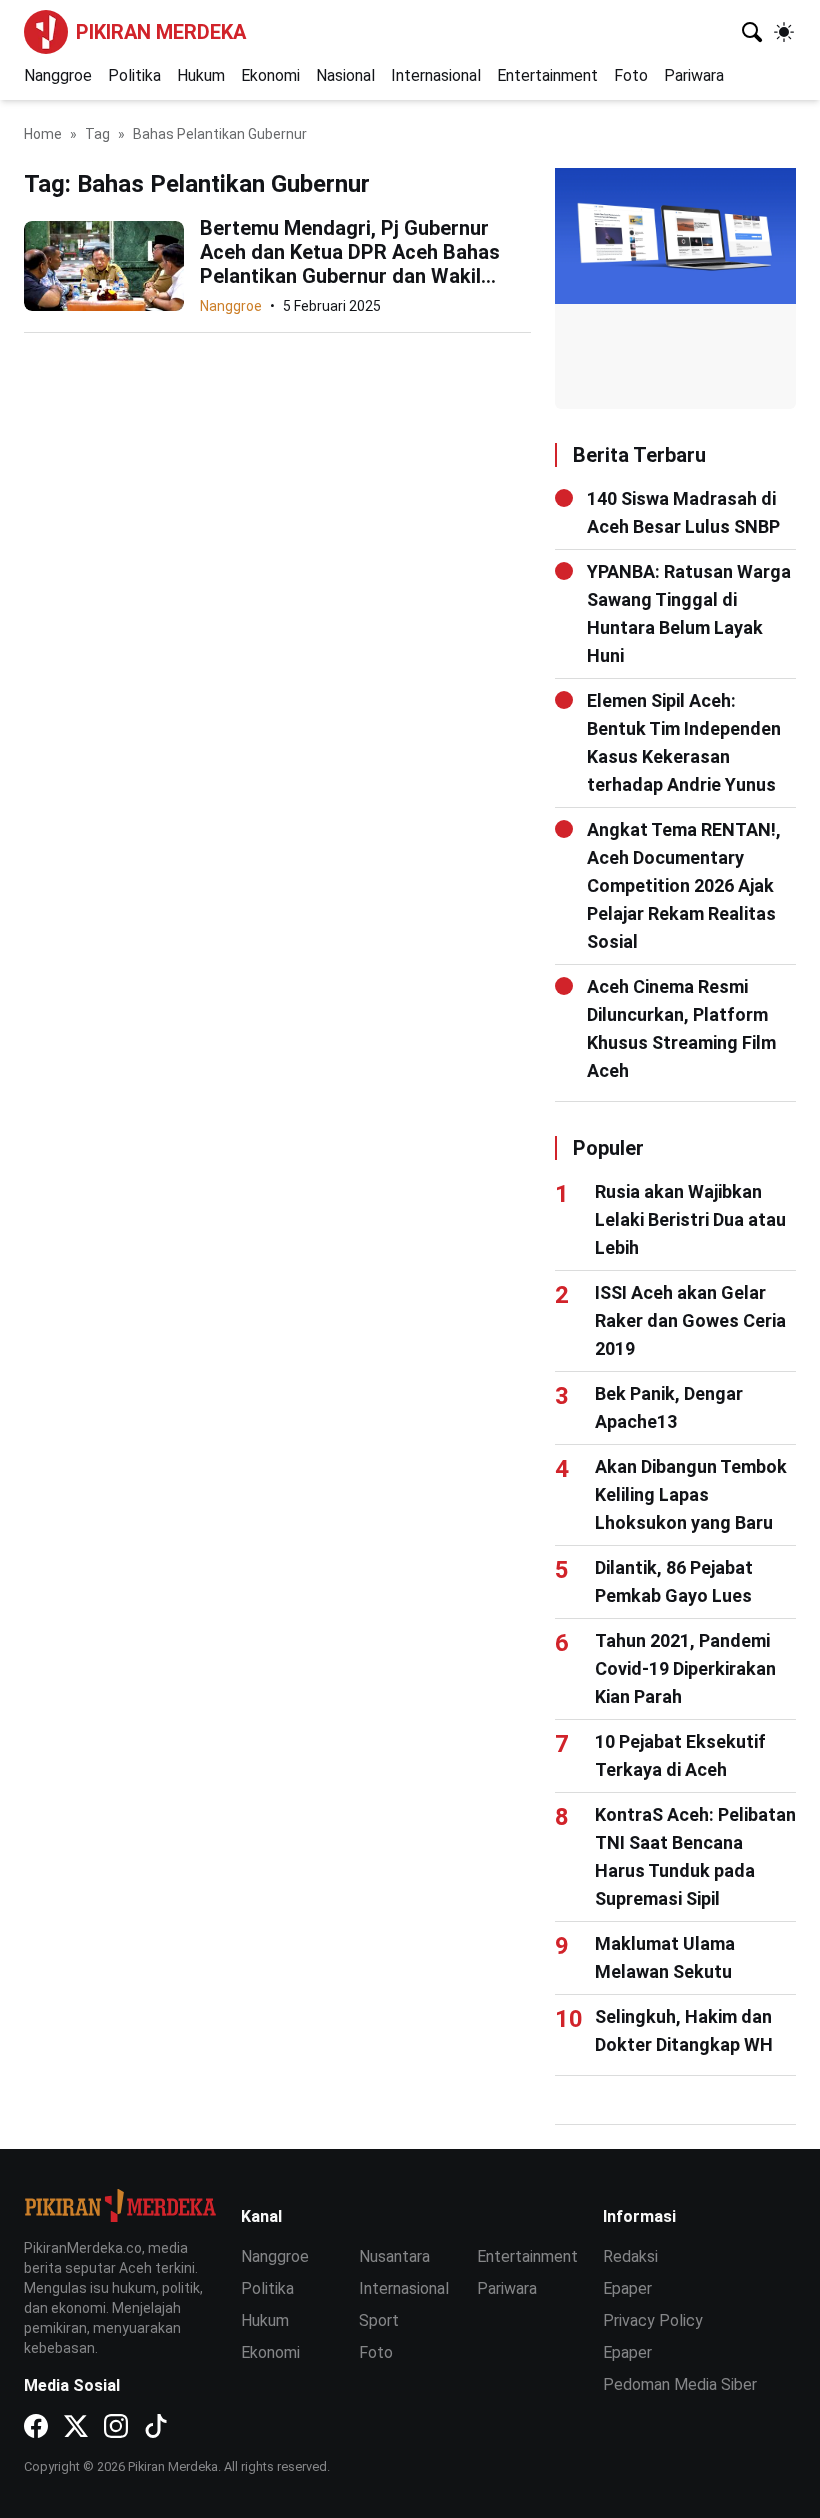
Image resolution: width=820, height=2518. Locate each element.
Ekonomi (270, 75)
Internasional (436, 75)
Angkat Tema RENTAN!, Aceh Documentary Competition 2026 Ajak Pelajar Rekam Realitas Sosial (684, 885)
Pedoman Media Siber (680, 2384)
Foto (631, 75)
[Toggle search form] (752, 32)
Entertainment (547, 75)
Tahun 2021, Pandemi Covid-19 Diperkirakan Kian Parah (685, 1668)
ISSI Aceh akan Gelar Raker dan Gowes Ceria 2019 (690, 1320)
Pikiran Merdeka (161, 32)
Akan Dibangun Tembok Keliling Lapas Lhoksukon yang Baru (691, 1494)
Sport (379, 2320)
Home (43, 134)
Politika (134, 75)
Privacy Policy (653, 2320)
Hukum (201, 75)
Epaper (627, 2288)
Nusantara (394, 2256)
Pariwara (694, 75)
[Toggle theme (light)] (784, 32)
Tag (97, 134)
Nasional (345, 75)
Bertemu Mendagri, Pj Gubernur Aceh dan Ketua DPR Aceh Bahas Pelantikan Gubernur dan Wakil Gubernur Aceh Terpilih (350, 264)
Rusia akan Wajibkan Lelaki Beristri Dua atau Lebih (690, 1219)
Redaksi (630, 2256)
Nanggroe (58, 75)
